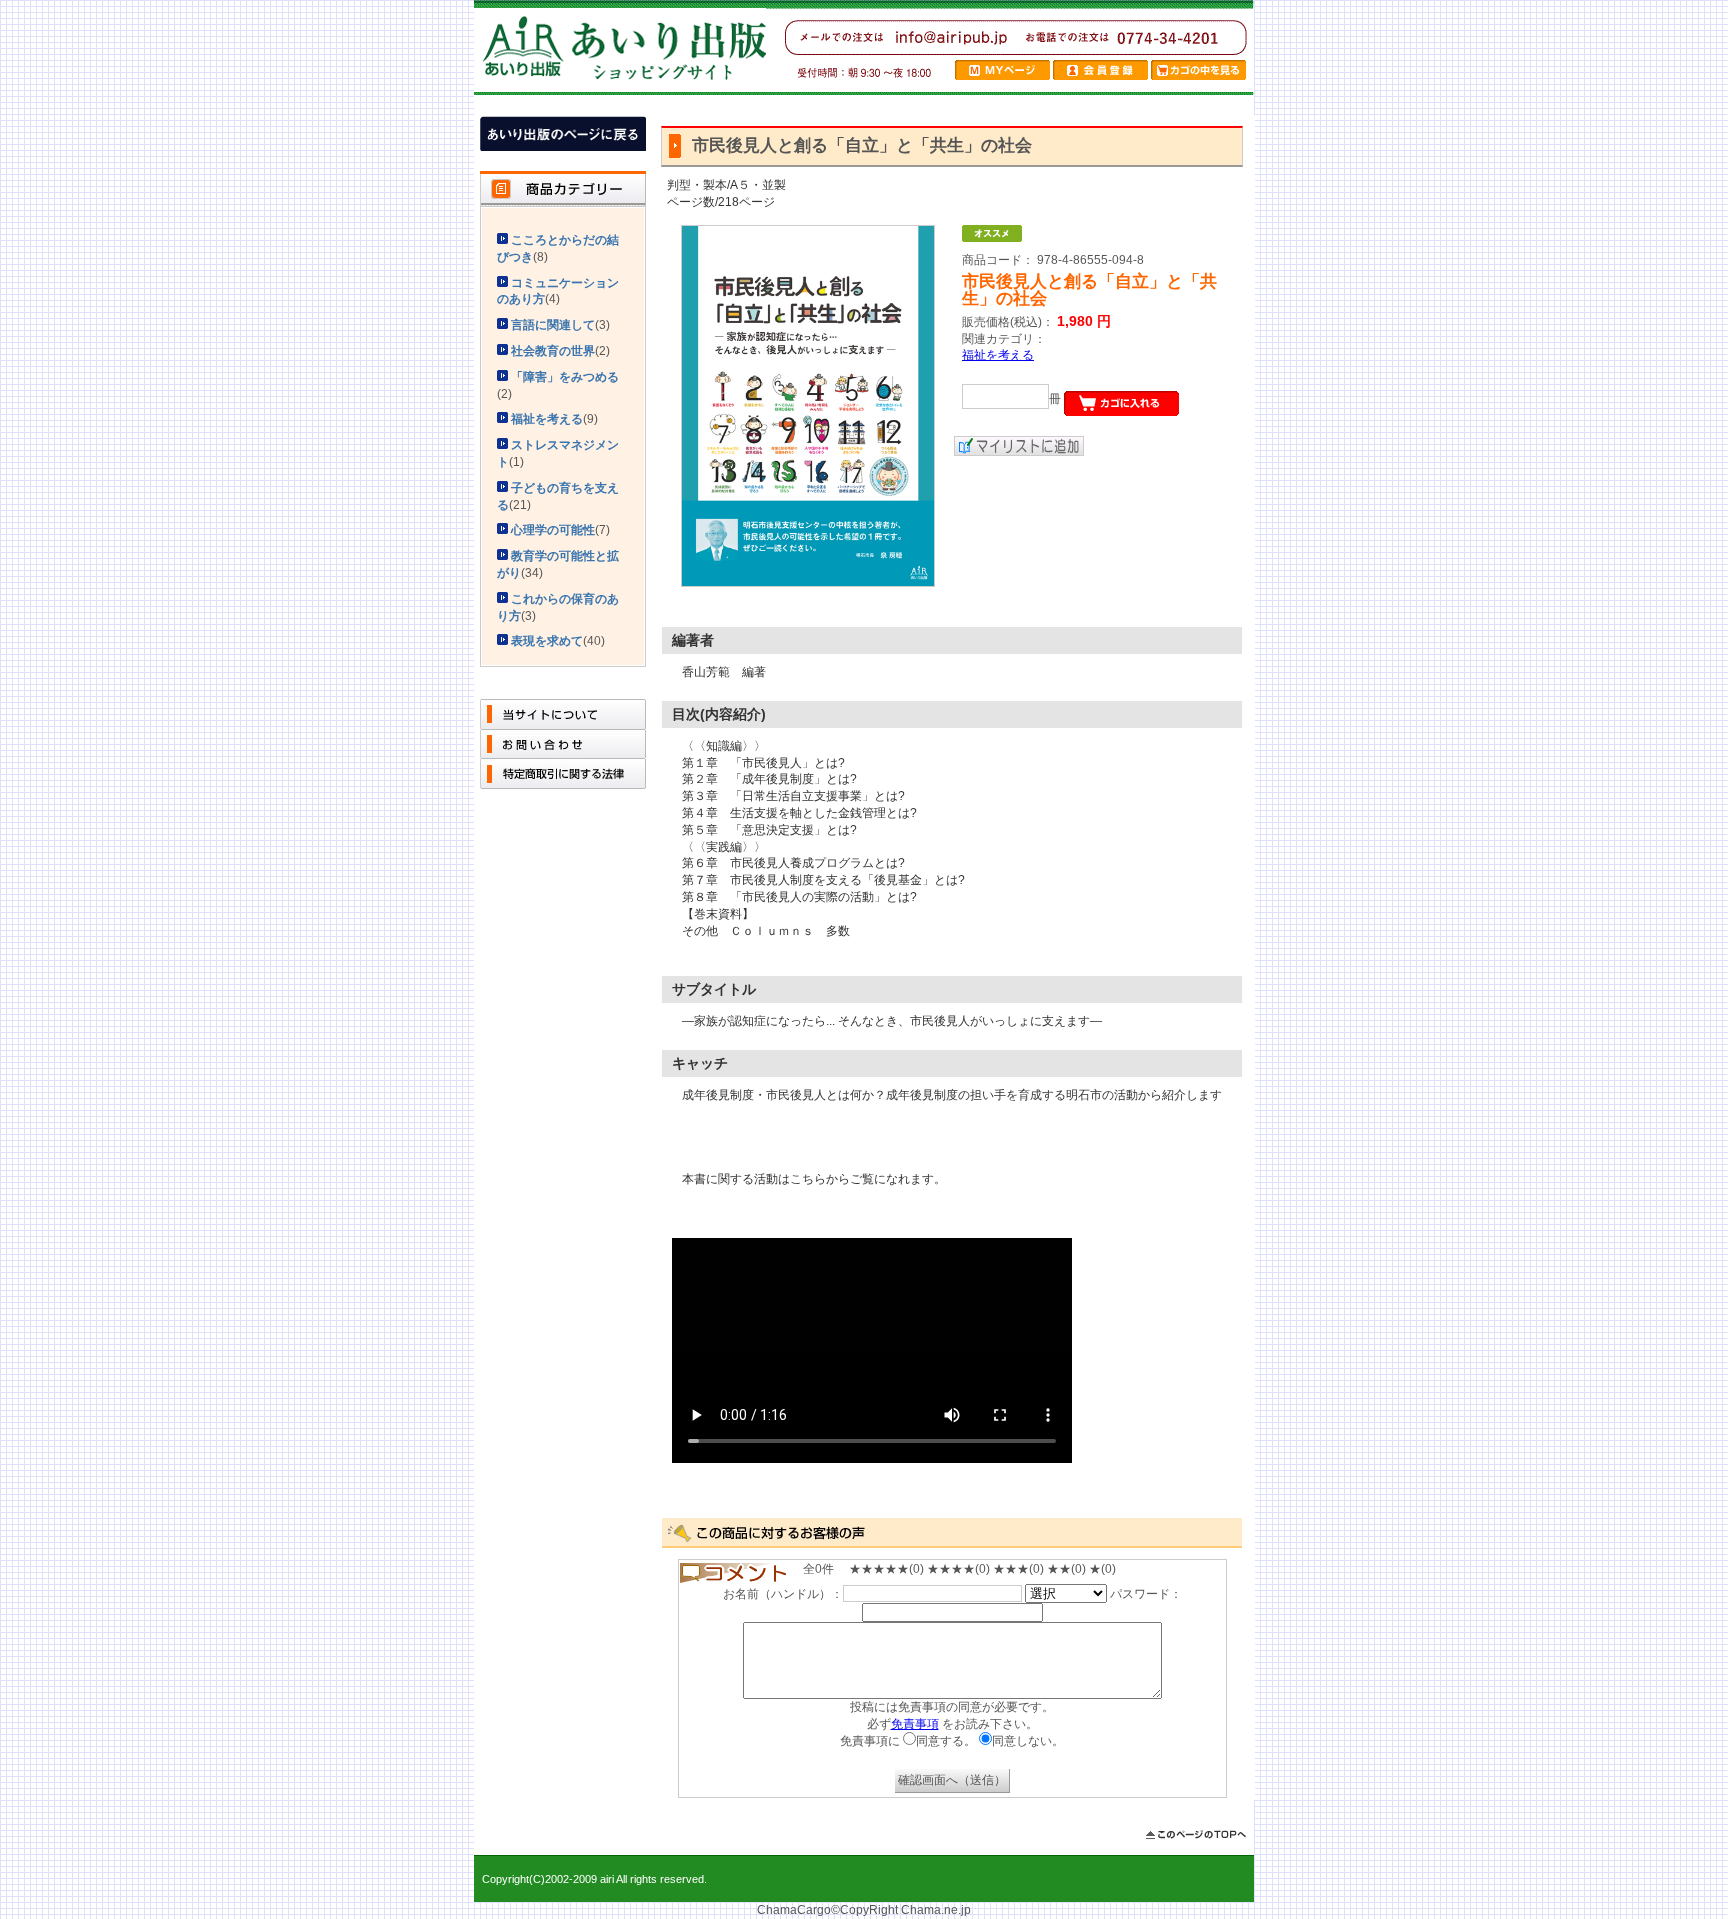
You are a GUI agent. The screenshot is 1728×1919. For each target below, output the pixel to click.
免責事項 (915, 1724)
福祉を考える (998, 355)
